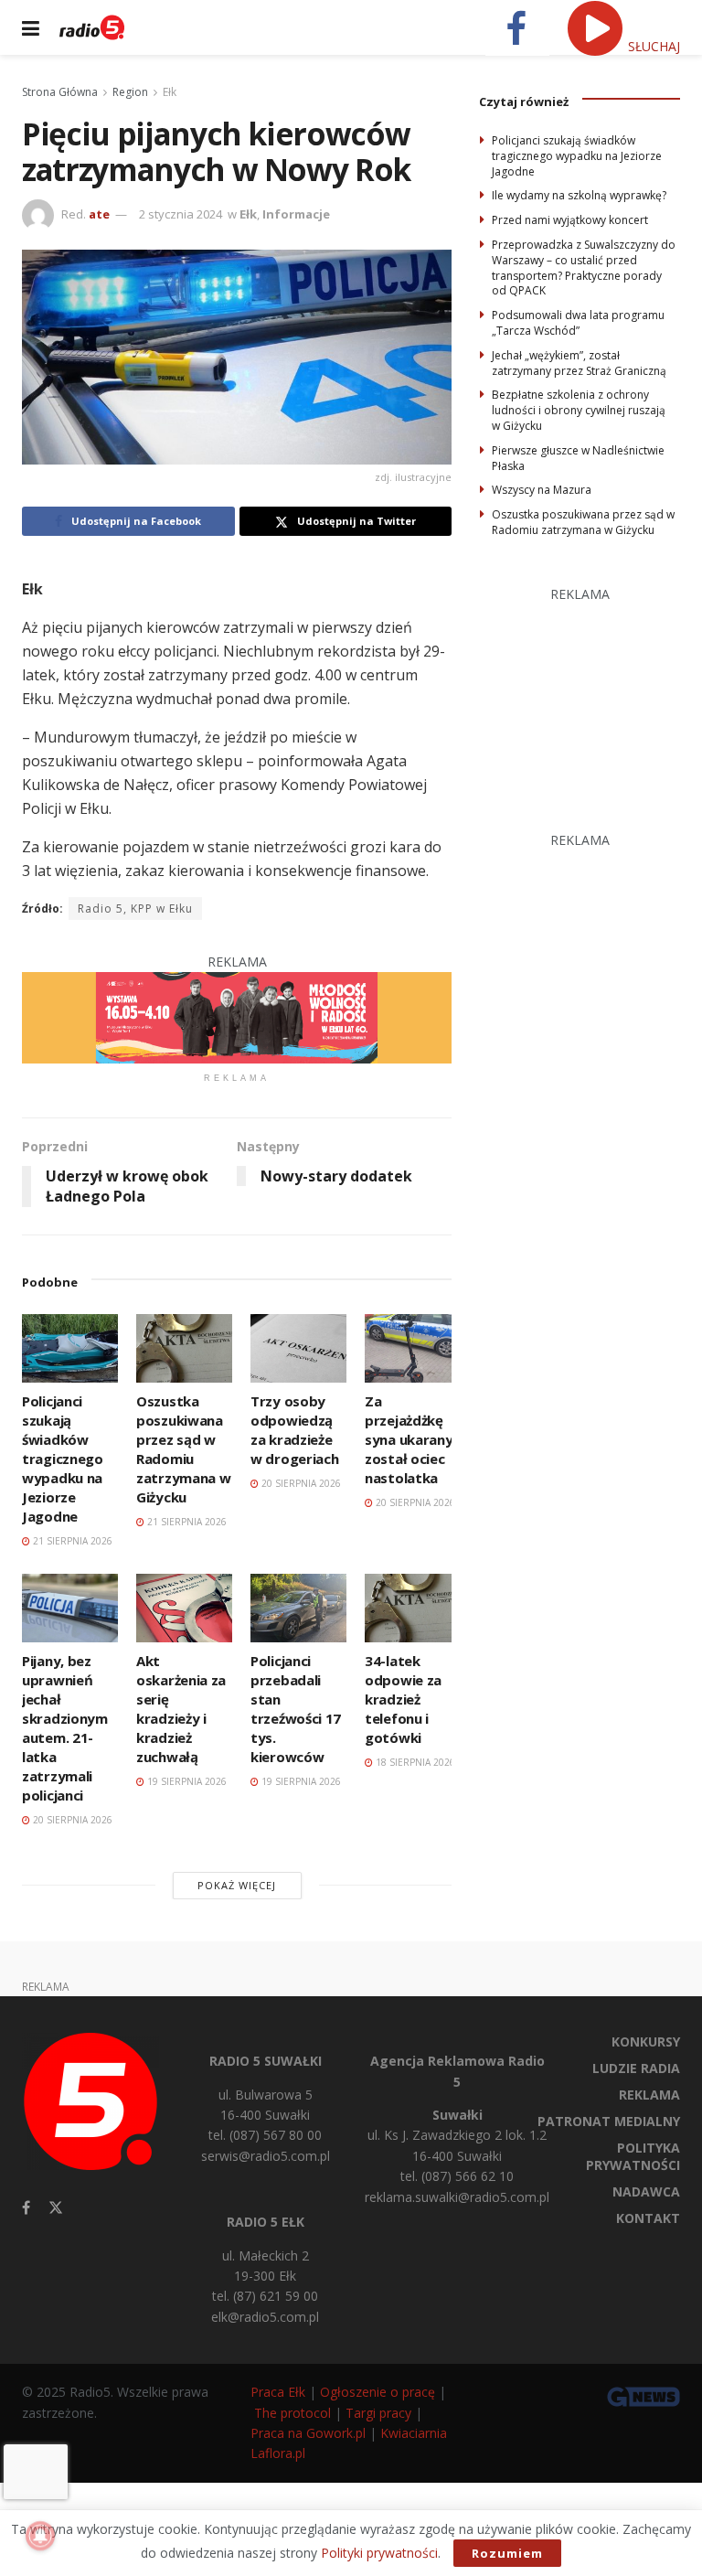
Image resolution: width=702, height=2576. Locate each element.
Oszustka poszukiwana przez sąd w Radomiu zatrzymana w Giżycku (183, 1449)
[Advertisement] (590, 696)
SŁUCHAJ (652, 46)
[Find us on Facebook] (26, 2208)
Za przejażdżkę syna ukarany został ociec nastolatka (409, 1439)
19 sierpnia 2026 (186, 1781)
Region (130, 92)
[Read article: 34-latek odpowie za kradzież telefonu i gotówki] (413, 1608)
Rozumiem (507, 2553)
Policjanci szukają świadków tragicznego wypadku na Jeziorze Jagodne (63, 1459)
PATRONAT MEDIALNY (609, 2121)
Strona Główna (60, 92)
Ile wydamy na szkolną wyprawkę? (579, 195)
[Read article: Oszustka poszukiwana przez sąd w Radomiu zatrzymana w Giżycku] (184, 1348)
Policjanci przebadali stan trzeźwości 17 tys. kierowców (296, 1709)
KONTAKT (648, 2218)
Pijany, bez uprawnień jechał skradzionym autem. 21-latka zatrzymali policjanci (65, 1728)
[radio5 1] (237, 1016)
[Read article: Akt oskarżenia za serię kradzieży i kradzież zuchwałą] (184, 1608)
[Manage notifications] (40, 2536)
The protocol (292, 2413)
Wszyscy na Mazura (542, 490)
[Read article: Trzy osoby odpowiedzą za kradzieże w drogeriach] (298, 1348)
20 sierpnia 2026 (300, 1483)
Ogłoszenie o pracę (378, 2392)
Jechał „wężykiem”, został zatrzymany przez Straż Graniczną (579, 363)
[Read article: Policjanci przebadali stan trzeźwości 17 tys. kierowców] (298, 1608)
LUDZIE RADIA (636, 2068)
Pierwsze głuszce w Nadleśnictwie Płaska (578, 458)
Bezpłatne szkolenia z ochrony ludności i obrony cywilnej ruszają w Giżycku (579, 410)
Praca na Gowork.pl (308, 2433)
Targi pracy (378, 2413)
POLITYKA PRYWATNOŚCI (633, 2156)
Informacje (296, 214)
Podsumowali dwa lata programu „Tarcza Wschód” (578, 323)
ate (99, 214)
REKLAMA (649, 2095)
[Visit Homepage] (92, 27)
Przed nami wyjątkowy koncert (570, 220)
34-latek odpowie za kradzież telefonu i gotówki (403, 1699)
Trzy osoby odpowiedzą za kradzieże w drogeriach (294, 1430)
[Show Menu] (31, 27)
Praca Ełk (278, 2392)
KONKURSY (646, 2042)
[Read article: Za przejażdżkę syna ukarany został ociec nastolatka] (413, 1348)
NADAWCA (646, 2191)
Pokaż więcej (237, 1885)
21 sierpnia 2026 (71, 1541)
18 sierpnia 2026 (414, 1762)
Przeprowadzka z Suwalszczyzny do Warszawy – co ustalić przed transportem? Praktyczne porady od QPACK (584, 267)
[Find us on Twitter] (56, 2208)
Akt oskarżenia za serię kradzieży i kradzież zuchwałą (181, 1709)
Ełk (170, 92)
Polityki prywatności (379, 2553)
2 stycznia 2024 (181, 214)
